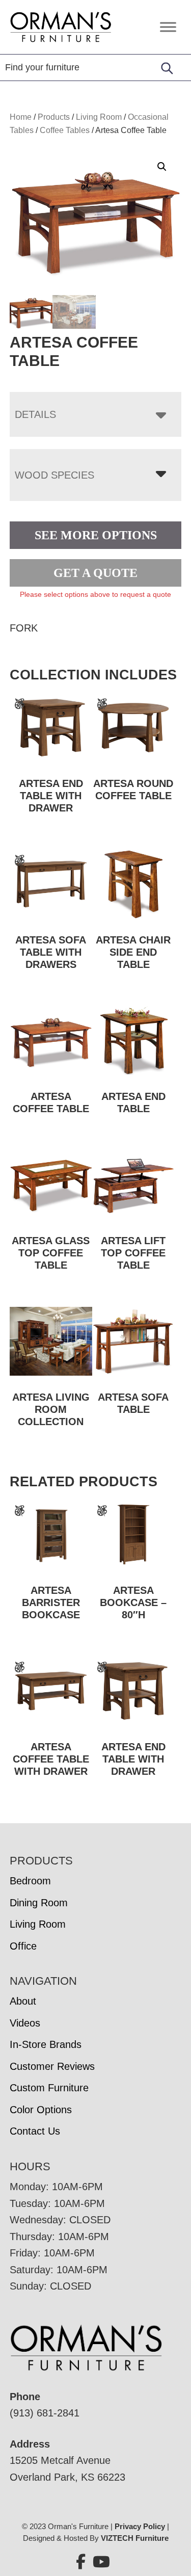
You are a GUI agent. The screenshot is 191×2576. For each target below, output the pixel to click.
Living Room (99, 117)
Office (23, 1946)
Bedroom (30, 1881)
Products (54, 117)
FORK (24, 628)
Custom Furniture (49, 2088)
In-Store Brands (46, 2044)
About (23, 2001)
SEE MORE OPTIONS (96, 535)
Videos (25, 2023)
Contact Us (35, 2131)
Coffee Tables (65, 130)
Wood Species (54, 475)
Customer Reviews (52, 2066)
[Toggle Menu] (168, 27)
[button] (162, 167)
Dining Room (39, 1903)
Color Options (41, 2110)
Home (21, 117)
